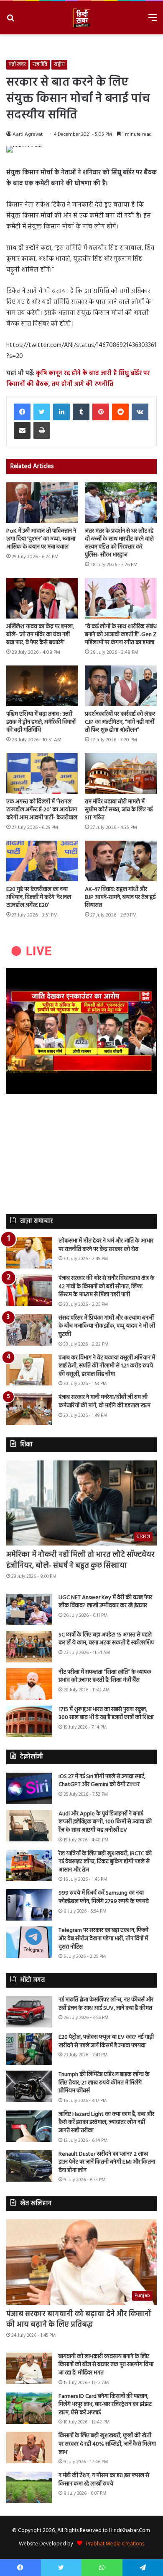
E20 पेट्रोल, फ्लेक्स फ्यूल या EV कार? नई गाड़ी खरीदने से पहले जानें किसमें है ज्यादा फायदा (106, 2041)
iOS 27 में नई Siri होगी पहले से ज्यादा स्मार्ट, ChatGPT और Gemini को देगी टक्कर (102, 1781)
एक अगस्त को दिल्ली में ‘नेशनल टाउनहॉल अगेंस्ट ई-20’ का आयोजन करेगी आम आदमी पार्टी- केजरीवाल (42, 810)
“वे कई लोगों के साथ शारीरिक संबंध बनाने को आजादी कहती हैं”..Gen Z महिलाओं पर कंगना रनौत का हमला (121, 635)
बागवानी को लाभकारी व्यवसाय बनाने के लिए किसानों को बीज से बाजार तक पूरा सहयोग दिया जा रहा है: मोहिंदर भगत (106, 2365)
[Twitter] (42, 412)
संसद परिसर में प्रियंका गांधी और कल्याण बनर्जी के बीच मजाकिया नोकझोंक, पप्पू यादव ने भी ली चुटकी (107, 1326)
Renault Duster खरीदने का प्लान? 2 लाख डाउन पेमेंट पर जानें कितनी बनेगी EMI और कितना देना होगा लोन (107, 2162)
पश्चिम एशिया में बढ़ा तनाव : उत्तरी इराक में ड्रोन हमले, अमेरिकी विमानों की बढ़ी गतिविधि (41, 722)
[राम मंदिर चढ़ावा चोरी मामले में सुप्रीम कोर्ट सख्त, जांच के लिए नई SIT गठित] (121, 773)
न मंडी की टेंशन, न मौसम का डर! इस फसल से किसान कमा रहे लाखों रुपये (104, 2480)
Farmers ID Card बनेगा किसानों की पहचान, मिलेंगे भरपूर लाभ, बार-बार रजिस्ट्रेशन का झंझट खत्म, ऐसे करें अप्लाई (105, 2405)
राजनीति (40, 65)
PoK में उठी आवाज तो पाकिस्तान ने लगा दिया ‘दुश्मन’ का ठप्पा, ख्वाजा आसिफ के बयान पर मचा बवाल (41, 539)
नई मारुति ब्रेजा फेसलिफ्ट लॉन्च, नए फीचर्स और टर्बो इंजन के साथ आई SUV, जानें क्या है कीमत (106, 2004)
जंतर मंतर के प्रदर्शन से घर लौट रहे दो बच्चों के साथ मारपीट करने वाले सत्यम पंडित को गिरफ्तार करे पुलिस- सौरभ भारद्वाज (119, 543)
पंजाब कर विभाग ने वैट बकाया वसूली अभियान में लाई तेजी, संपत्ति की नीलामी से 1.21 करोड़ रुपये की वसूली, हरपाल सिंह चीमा (107, 1366)
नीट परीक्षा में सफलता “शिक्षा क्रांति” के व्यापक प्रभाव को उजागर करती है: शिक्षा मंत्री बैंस (105, 1676)
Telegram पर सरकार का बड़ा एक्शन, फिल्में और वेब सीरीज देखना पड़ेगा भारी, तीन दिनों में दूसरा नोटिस (103, 1939)
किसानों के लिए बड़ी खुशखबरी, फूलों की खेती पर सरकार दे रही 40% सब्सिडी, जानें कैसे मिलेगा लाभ (107, 2444)
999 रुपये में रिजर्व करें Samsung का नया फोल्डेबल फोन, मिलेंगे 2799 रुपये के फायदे (104, 1897)
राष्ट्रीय (59, 65)
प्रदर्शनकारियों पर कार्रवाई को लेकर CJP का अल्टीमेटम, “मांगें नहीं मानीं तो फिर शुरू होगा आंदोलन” (120, 722)
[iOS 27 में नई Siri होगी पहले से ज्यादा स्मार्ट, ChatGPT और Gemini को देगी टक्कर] (29, 1788)
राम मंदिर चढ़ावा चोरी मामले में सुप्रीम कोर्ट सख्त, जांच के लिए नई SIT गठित (119, 810)
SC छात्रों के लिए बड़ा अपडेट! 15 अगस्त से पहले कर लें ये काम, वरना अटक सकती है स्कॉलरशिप (106, 1639)
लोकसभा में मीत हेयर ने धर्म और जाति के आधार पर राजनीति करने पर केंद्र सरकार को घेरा (106, 1245)
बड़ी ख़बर (17, 65)
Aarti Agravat (28, 135)
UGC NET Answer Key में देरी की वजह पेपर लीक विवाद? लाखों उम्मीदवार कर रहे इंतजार (105, 1602)
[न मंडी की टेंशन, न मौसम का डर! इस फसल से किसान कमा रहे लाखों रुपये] (29, 2487)
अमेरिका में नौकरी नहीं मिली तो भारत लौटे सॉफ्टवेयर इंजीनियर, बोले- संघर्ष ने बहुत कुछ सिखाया (80, 1560)
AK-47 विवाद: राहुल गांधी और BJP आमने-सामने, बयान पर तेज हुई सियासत (120, 897)
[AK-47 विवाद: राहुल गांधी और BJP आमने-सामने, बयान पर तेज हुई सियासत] (121, 861)
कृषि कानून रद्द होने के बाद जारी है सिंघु (82, 373)
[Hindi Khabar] (81, 18)
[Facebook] (22, 412)
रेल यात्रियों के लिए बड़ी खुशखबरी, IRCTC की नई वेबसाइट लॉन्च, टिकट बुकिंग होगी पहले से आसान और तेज (105, 1862)
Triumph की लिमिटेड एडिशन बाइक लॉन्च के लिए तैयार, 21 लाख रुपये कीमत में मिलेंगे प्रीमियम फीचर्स (104, 2083)
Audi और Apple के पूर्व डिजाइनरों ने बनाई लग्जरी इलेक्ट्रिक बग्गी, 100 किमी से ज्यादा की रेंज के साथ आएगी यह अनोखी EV (105, 1822)
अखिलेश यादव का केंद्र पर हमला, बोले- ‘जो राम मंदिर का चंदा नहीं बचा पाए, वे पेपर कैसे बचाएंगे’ (40, 635)
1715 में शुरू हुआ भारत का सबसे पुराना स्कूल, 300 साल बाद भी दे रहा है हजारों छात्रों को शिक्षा (106, 1714)
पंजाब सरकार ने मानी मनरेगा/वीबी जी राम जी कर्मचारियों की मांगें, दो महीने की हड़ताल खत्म (104, 1402)
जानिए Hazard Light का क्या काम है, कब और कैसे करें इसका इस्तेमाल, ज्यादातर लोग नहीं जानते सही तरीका (106, 2123)
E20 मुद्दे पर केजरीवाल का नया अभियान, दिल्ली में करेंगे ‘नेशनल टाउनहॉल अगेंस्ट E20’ (39, 897)
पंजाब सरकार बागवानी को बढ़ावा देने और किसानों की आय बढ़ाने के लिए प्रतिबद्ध (79, 2320)
